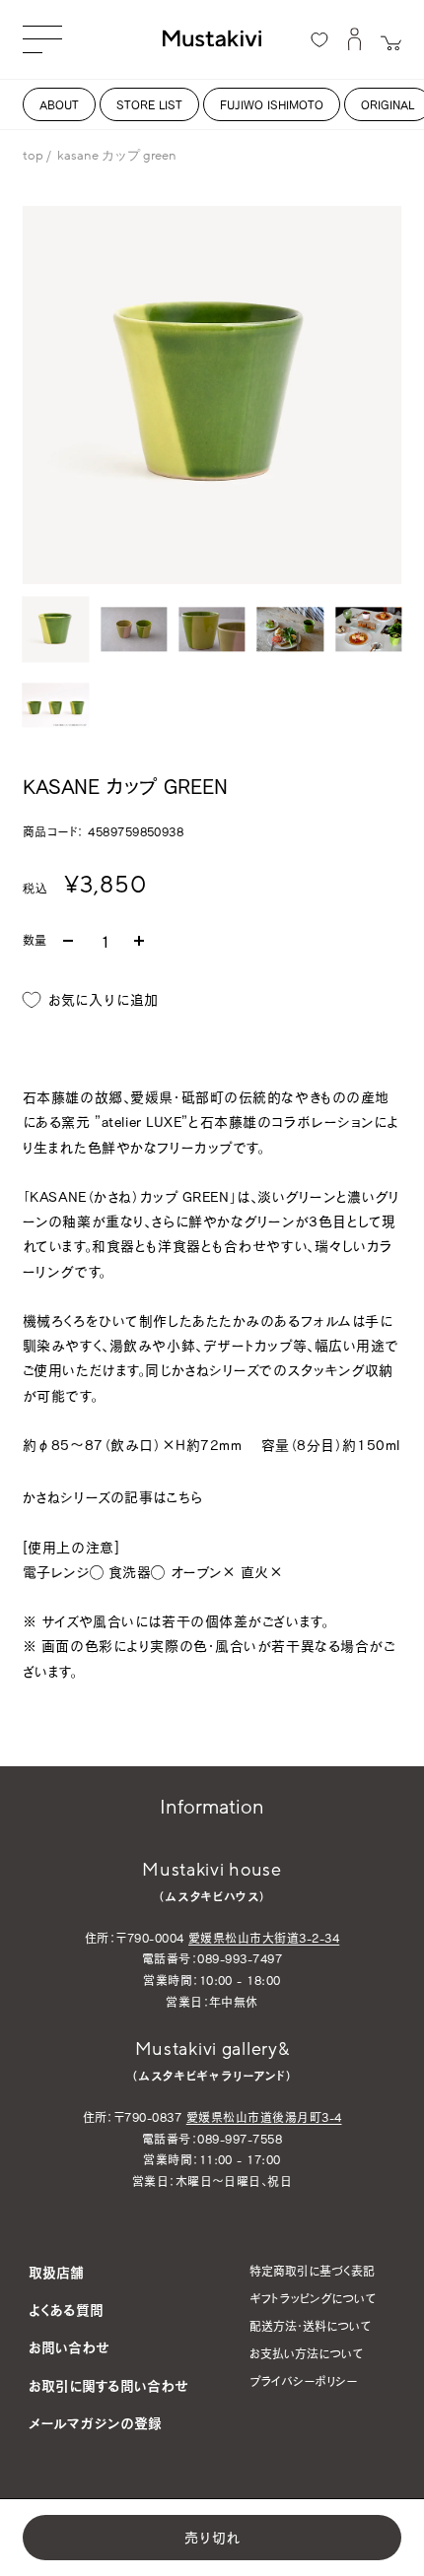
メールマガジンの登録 (95, 2423)
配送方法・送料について (310, 2326)
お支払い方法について (306, 2353)
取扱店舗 (56, 2272)
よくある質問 (66, 2310)
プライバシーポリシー (303, 2381)
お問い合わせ (69, 2347)
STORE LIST (149, 104)
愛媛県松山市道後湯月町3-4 (264, 2117)
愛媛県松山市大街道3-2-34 (264, 1938)
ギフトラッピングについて (313, 2298)
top (33, 156)
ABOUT (59, 104)
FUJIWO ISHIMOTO (272, 104)
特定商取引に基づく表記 (312, 2271)
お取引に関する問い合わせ (108, 2385)
